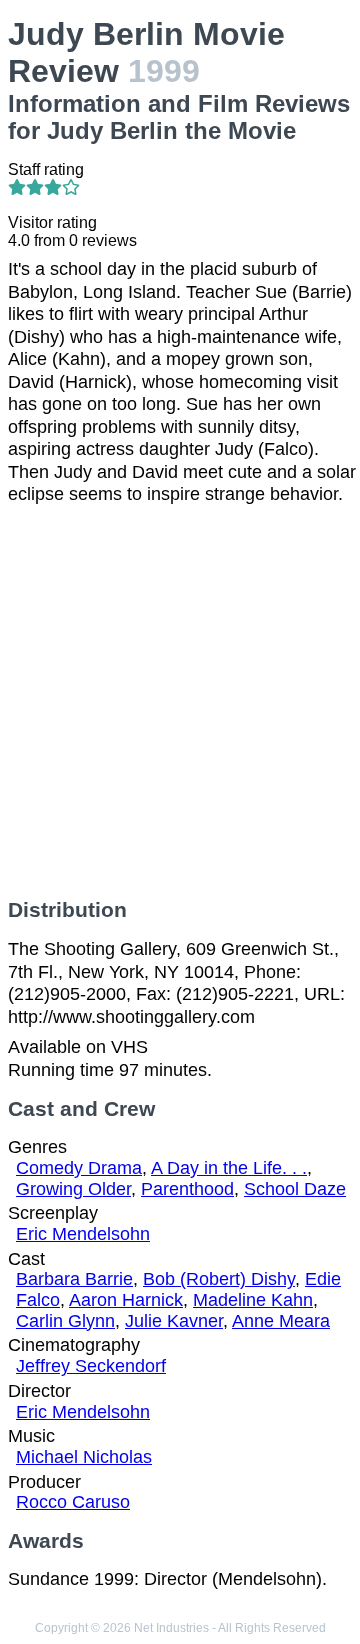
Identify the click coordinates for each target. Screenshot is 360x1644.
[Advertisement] (180, 702)
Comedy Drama (79, 1168)
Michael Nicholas (84, 1457)
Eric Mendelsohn (83, 1234)
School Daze (295, 1189)
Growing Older (73, 1189)
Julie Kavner (174, 1321)
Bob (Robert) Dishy (219, 1279)
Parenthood (187, 1189)
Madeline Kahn (253, 1300)
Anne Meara (281, 1321)
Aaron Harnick (126, 1300)
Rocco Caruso (73, 1502)
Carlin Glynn (65, 1321)
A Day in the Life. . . (229, 1168)
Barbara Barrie (74, 1279)
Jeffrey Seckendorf (91, 1366)
